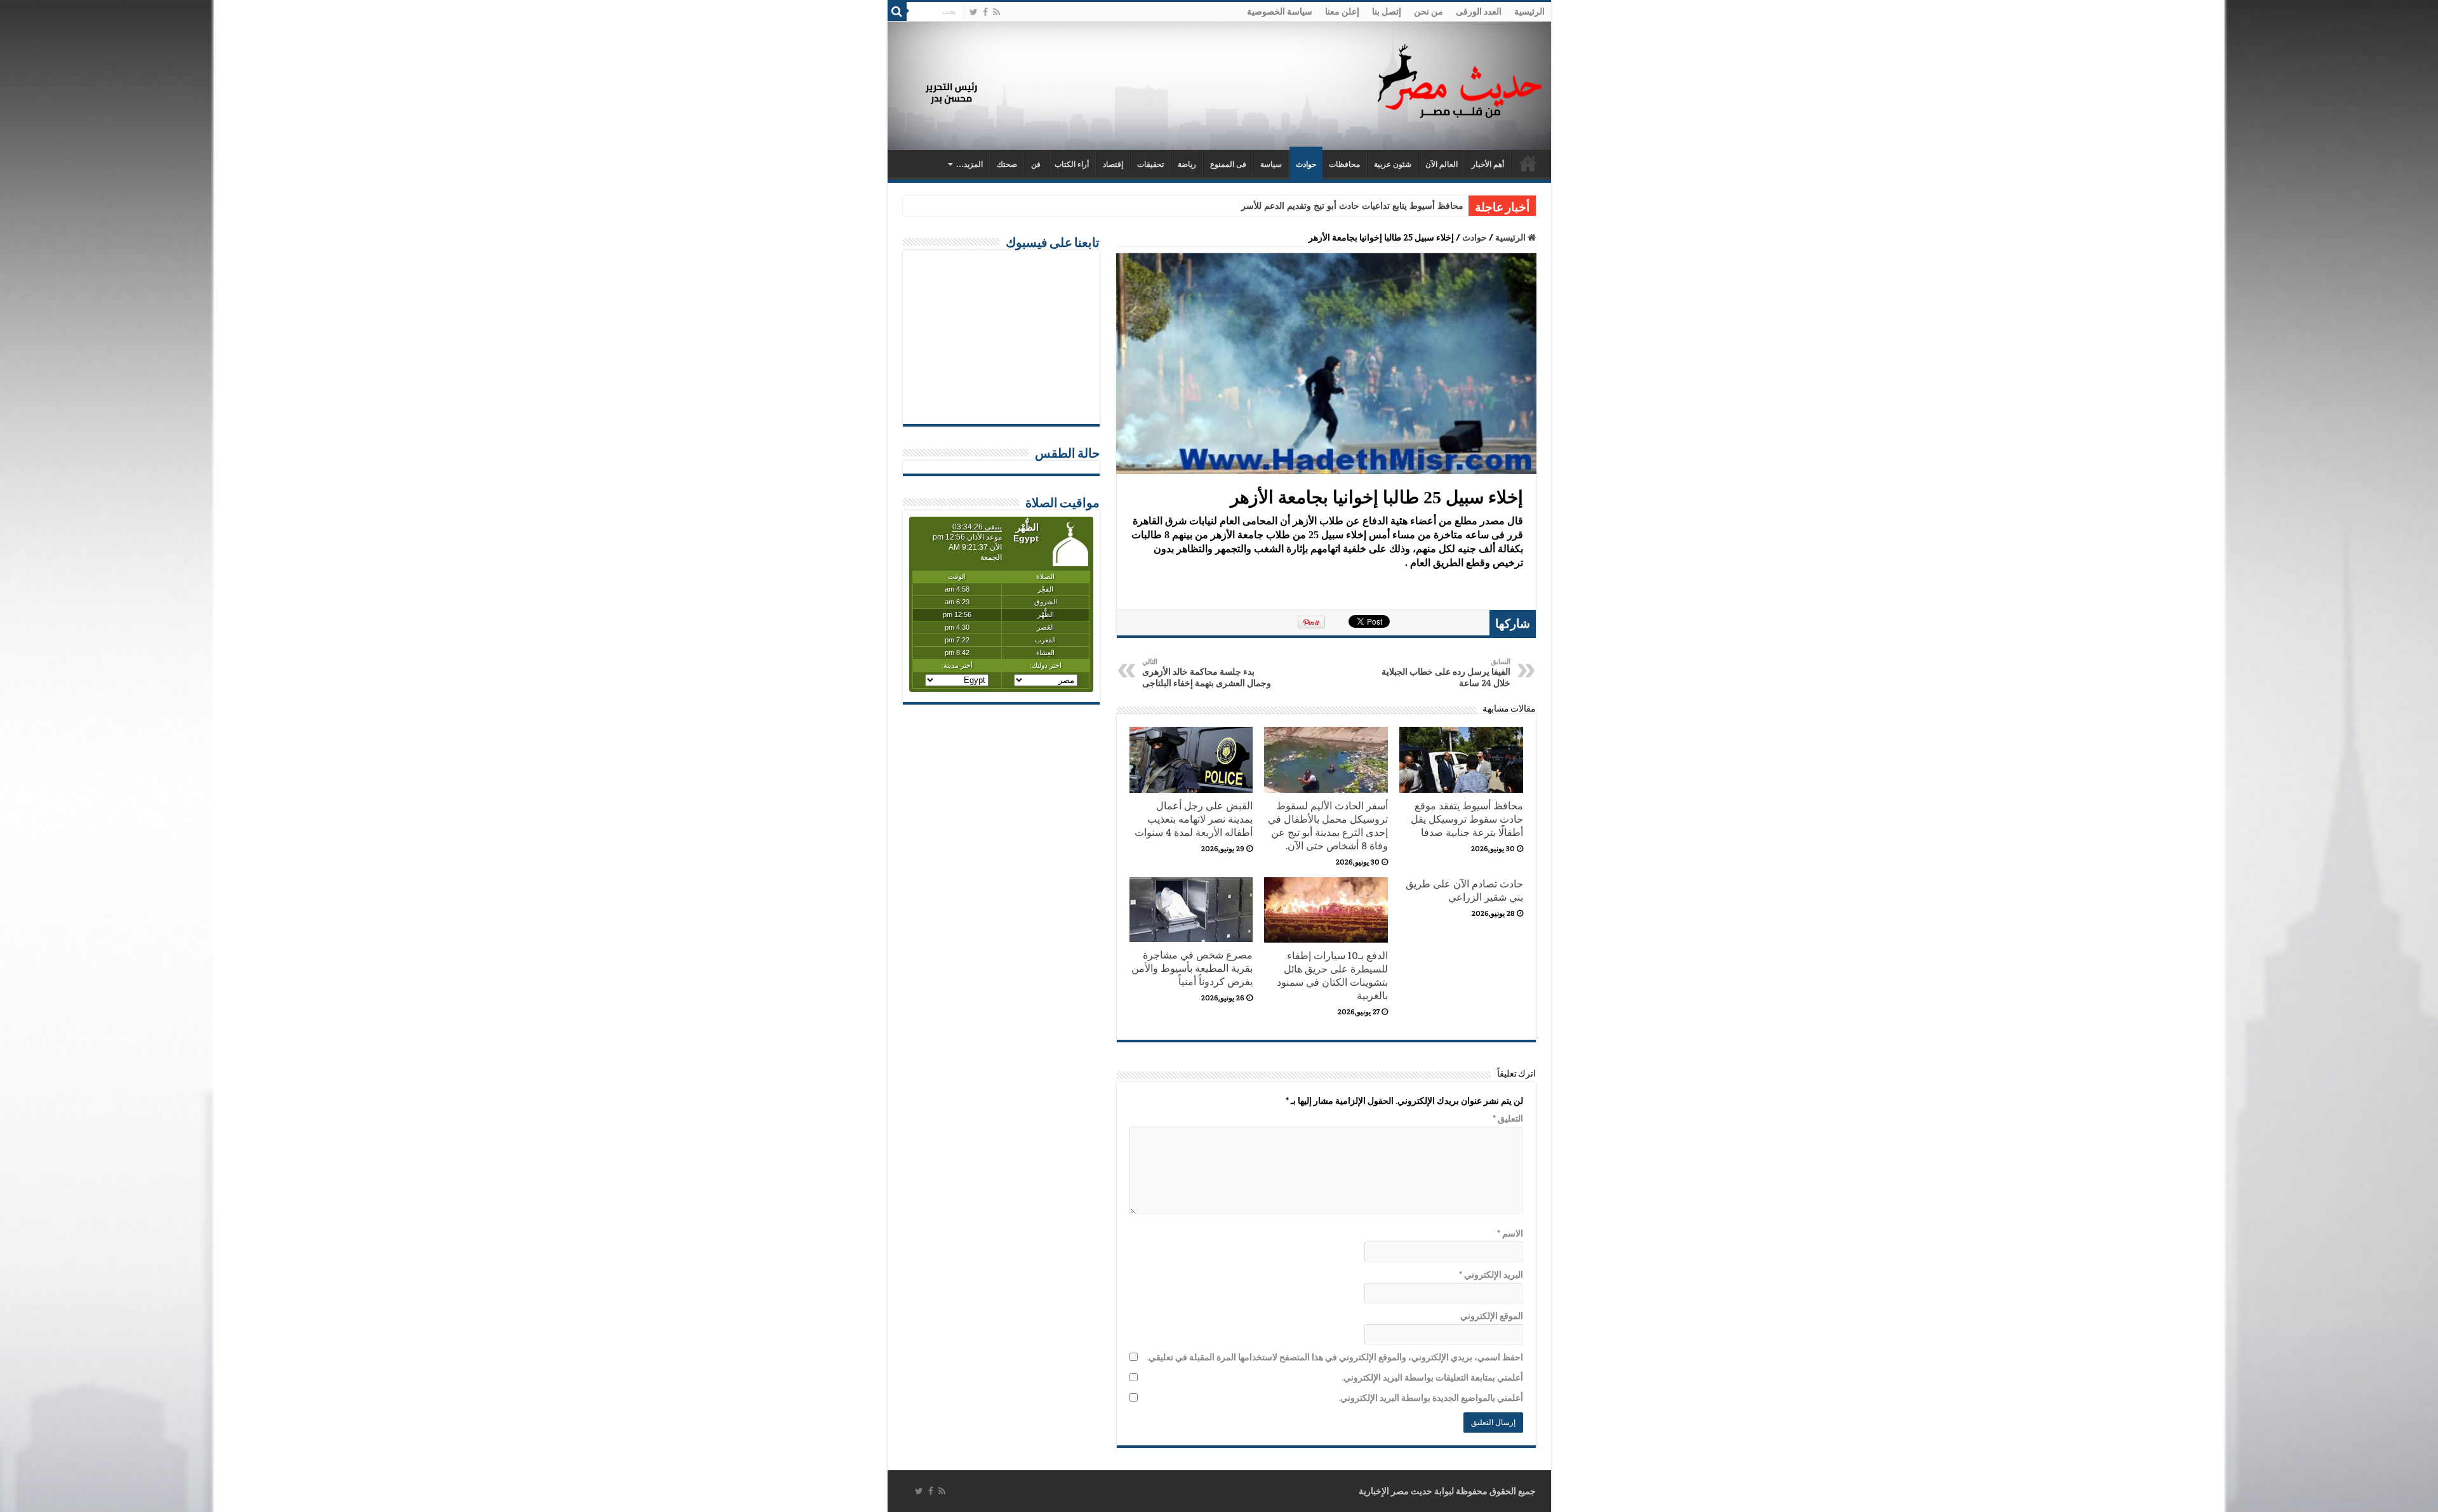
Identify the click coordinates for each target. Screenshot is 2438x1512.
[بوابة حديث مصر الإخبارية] (1460, 79)
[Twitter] (974, 12)
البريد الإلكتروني (1491, 1275)
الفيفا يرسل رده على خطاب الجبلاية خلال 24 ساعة (1446, 673)
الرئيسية (1529, 11)
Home (1528, 163)
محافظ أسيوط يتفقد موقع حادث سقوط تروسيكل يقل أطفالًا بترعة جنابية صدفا (1467, 819)
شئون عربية (1393, 164)
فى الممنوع (1228, 164)
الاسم (1510, 1233)
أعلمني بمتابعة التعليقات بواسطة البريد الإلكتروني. (1432, 1377)
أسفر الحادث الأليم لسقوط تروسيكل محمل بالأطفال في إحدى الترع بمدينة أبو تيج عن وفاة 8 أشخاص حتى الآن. (1328, 826)
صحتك (1007, 164)
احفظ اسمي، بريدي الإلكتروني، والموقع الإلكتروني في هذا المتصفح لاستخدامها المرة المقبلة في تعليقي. (1335, 1357)
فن (1036, 164)
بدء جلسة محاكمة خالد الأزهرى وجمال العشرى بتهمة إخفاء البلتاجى (1207, 673)
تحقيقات (1150, 164)
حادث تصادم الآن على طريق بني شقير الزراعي (1464, 891)
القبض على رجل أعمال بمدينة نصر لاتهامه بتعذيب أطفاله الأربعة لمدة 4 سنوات (1194, 819)
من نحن (1429, 11)
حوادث (1306, 164)
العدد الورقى (1479, 11)
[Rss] (996, 12)
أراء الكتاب (1072, 164)
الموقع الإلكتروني (1492, 1316)
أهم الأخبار (1488, 164)
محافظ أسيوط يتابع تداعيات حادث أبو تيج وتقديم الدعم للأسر (1352, 206)
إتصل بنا (1387, 11)
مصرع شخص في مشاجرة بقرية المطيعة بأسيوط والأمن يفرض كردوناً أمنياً (1192, 968)
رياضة (1187, 164)
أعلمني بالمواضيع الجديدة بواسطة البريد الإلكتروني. (1431, 1398)
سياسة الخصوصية (1280, 11)
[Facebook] (985, 12)
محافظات (1344, 164)
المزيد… (969, 164)
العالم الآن (1442, 164)
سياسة (1271, 164)
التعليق (1508, 1118)
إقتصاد (1113, 164)
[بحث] (897, 11)
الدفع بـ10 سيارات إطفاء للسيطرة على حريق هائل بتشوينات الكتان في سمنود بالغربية (1332, 976)
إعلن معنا (1342, 11)
